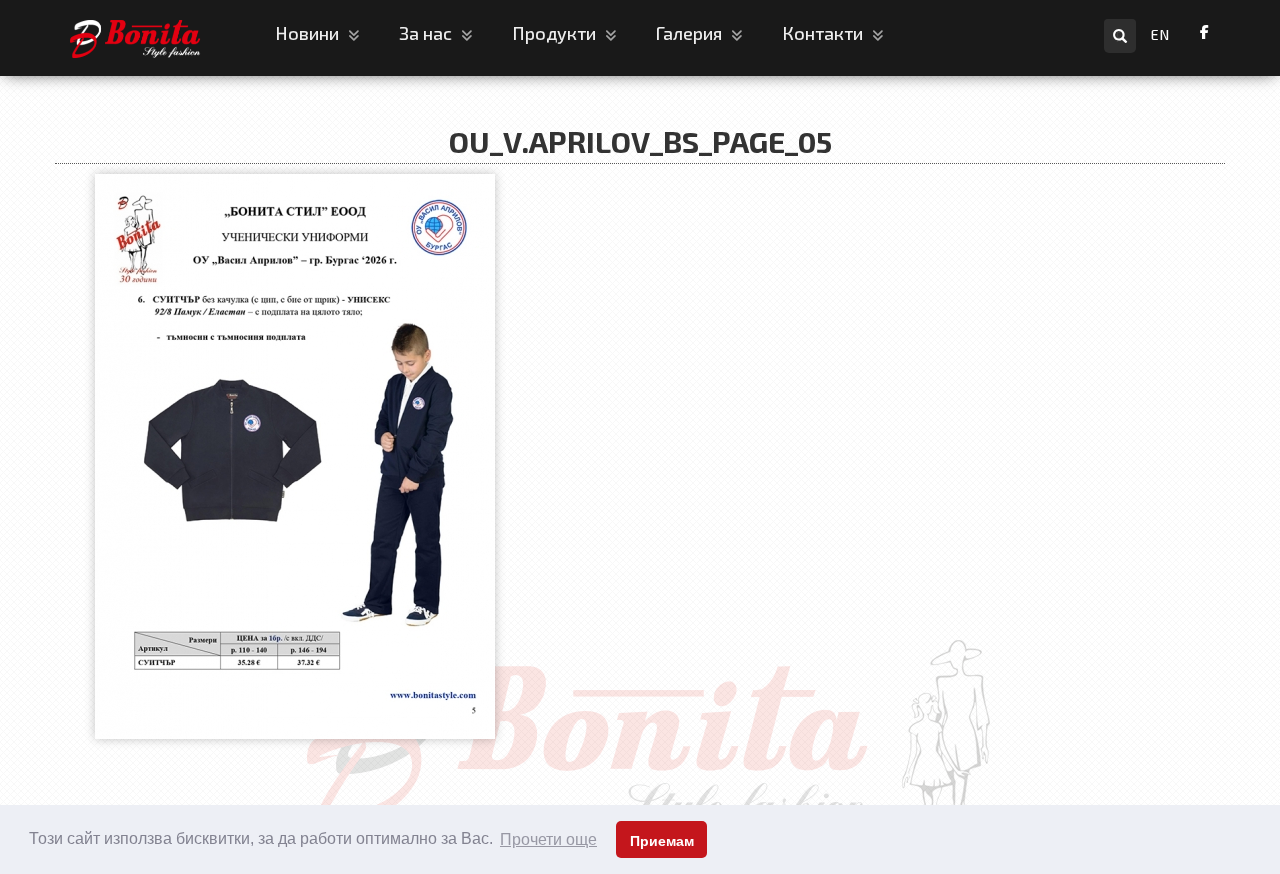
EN (1160, 34)
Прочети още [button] (548, 839)
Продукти (556, 33)
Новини (309, 33)
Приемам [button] (662, 841)
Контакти (824, 33)
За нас (427, 33)
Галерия (691, 33)
